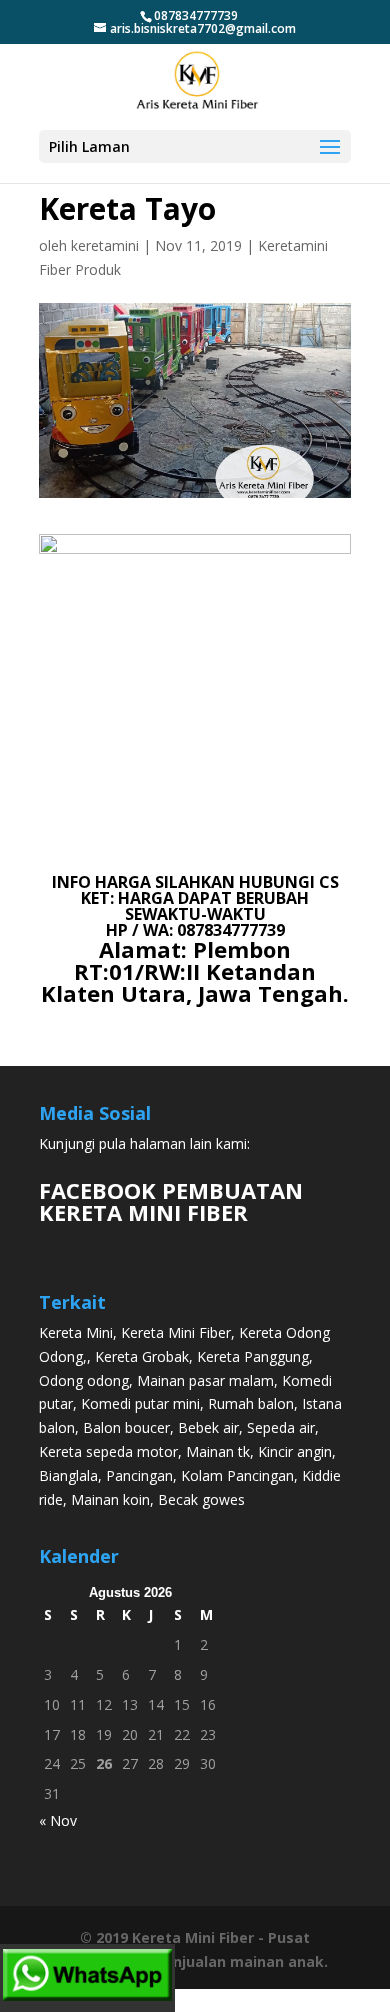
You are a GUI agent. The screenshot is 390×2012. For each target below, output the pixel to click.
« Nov (58, 1820)
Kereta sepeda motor (108, 1451)
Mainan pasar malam (205, 1380)
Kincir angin (295, 1451)
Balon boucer (126, 1427)
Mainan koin (110, 1499)
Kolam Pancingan (237, 1475)
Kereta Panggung (253, 1356)
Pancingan (139, 1475)
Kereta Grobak (142, 1356)
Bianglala (68, 1475)
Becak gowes (201, 1499)
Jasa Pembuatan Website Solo (195, 2000)
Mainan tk (218, 1451)
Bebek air (208, 1427)
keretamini (105, 245)
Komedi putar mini (140, 1403)
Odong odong (84, 1380)
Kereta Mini (76, 1332)
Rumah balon (251, 1403)
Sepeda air (281, 1427)
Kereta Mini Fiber (176, 1332)
